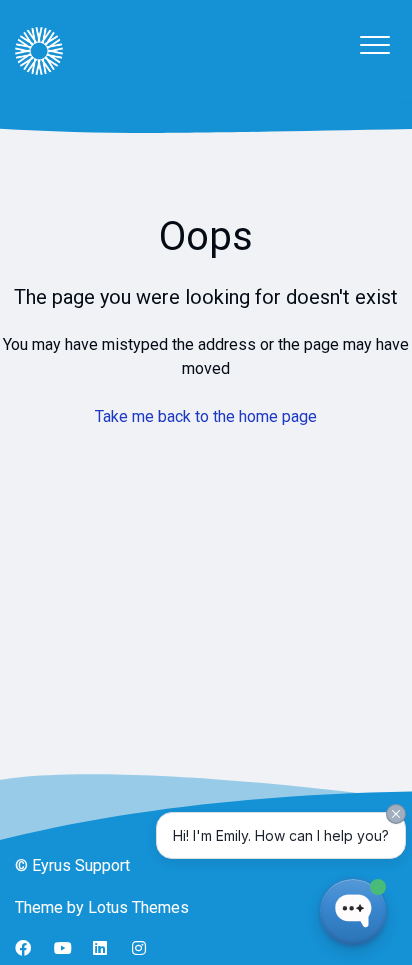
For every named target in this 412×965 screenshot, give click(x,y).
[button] (374, 44)
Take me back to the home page (206, 416)
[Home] (39, 51)
